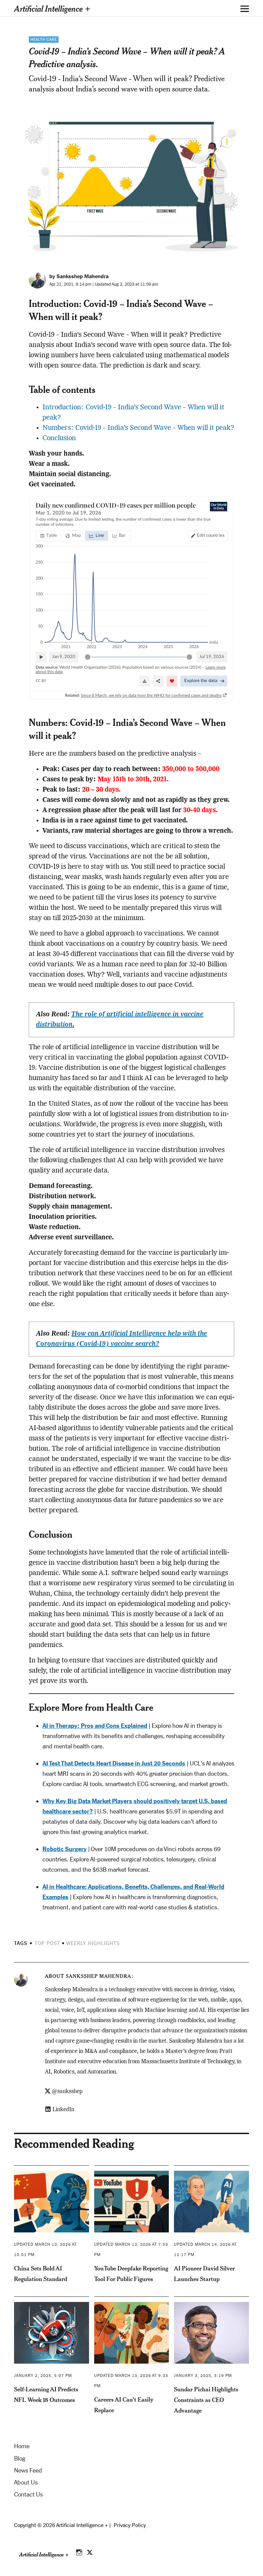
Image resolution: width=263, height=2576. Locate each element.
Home (22, 2446)
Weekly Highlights (93, 1943)
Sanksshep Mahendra (98, 1976)
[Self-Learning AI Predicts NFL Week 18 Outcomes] (52, 2333)
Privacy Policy (130, 2525)
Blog (20, 2459)
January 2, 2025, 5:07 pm (43, 2376)
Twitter (90, 2551)
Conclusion (59, 438)
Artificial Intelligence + (52, 8)
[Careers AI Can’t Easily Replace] (132, 2333)
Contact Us (28, 2494)
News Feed (28, 2470)
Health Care (44, 40)
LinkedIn (63, 2110)
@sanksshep (67, 2092)
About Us (26, 2482)
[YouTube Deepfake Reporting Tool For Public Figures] (132, 2202)
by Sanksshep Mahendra (79, 276)
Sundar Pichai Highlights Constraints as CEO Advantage (206, 2400)
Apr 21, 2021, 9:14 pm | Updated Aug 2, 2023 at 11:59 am (104, 284)
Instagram (80, 2551)
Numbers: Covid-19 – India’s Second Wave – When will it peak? (138, 428)
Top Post (47, 1943)
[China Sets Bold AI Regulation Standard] (52, 2202)
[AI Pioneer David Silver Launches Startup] (211, 2202)
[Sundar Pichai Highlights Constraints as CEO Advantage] (211, 2333)
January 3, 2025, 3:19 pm (203, 2376)
